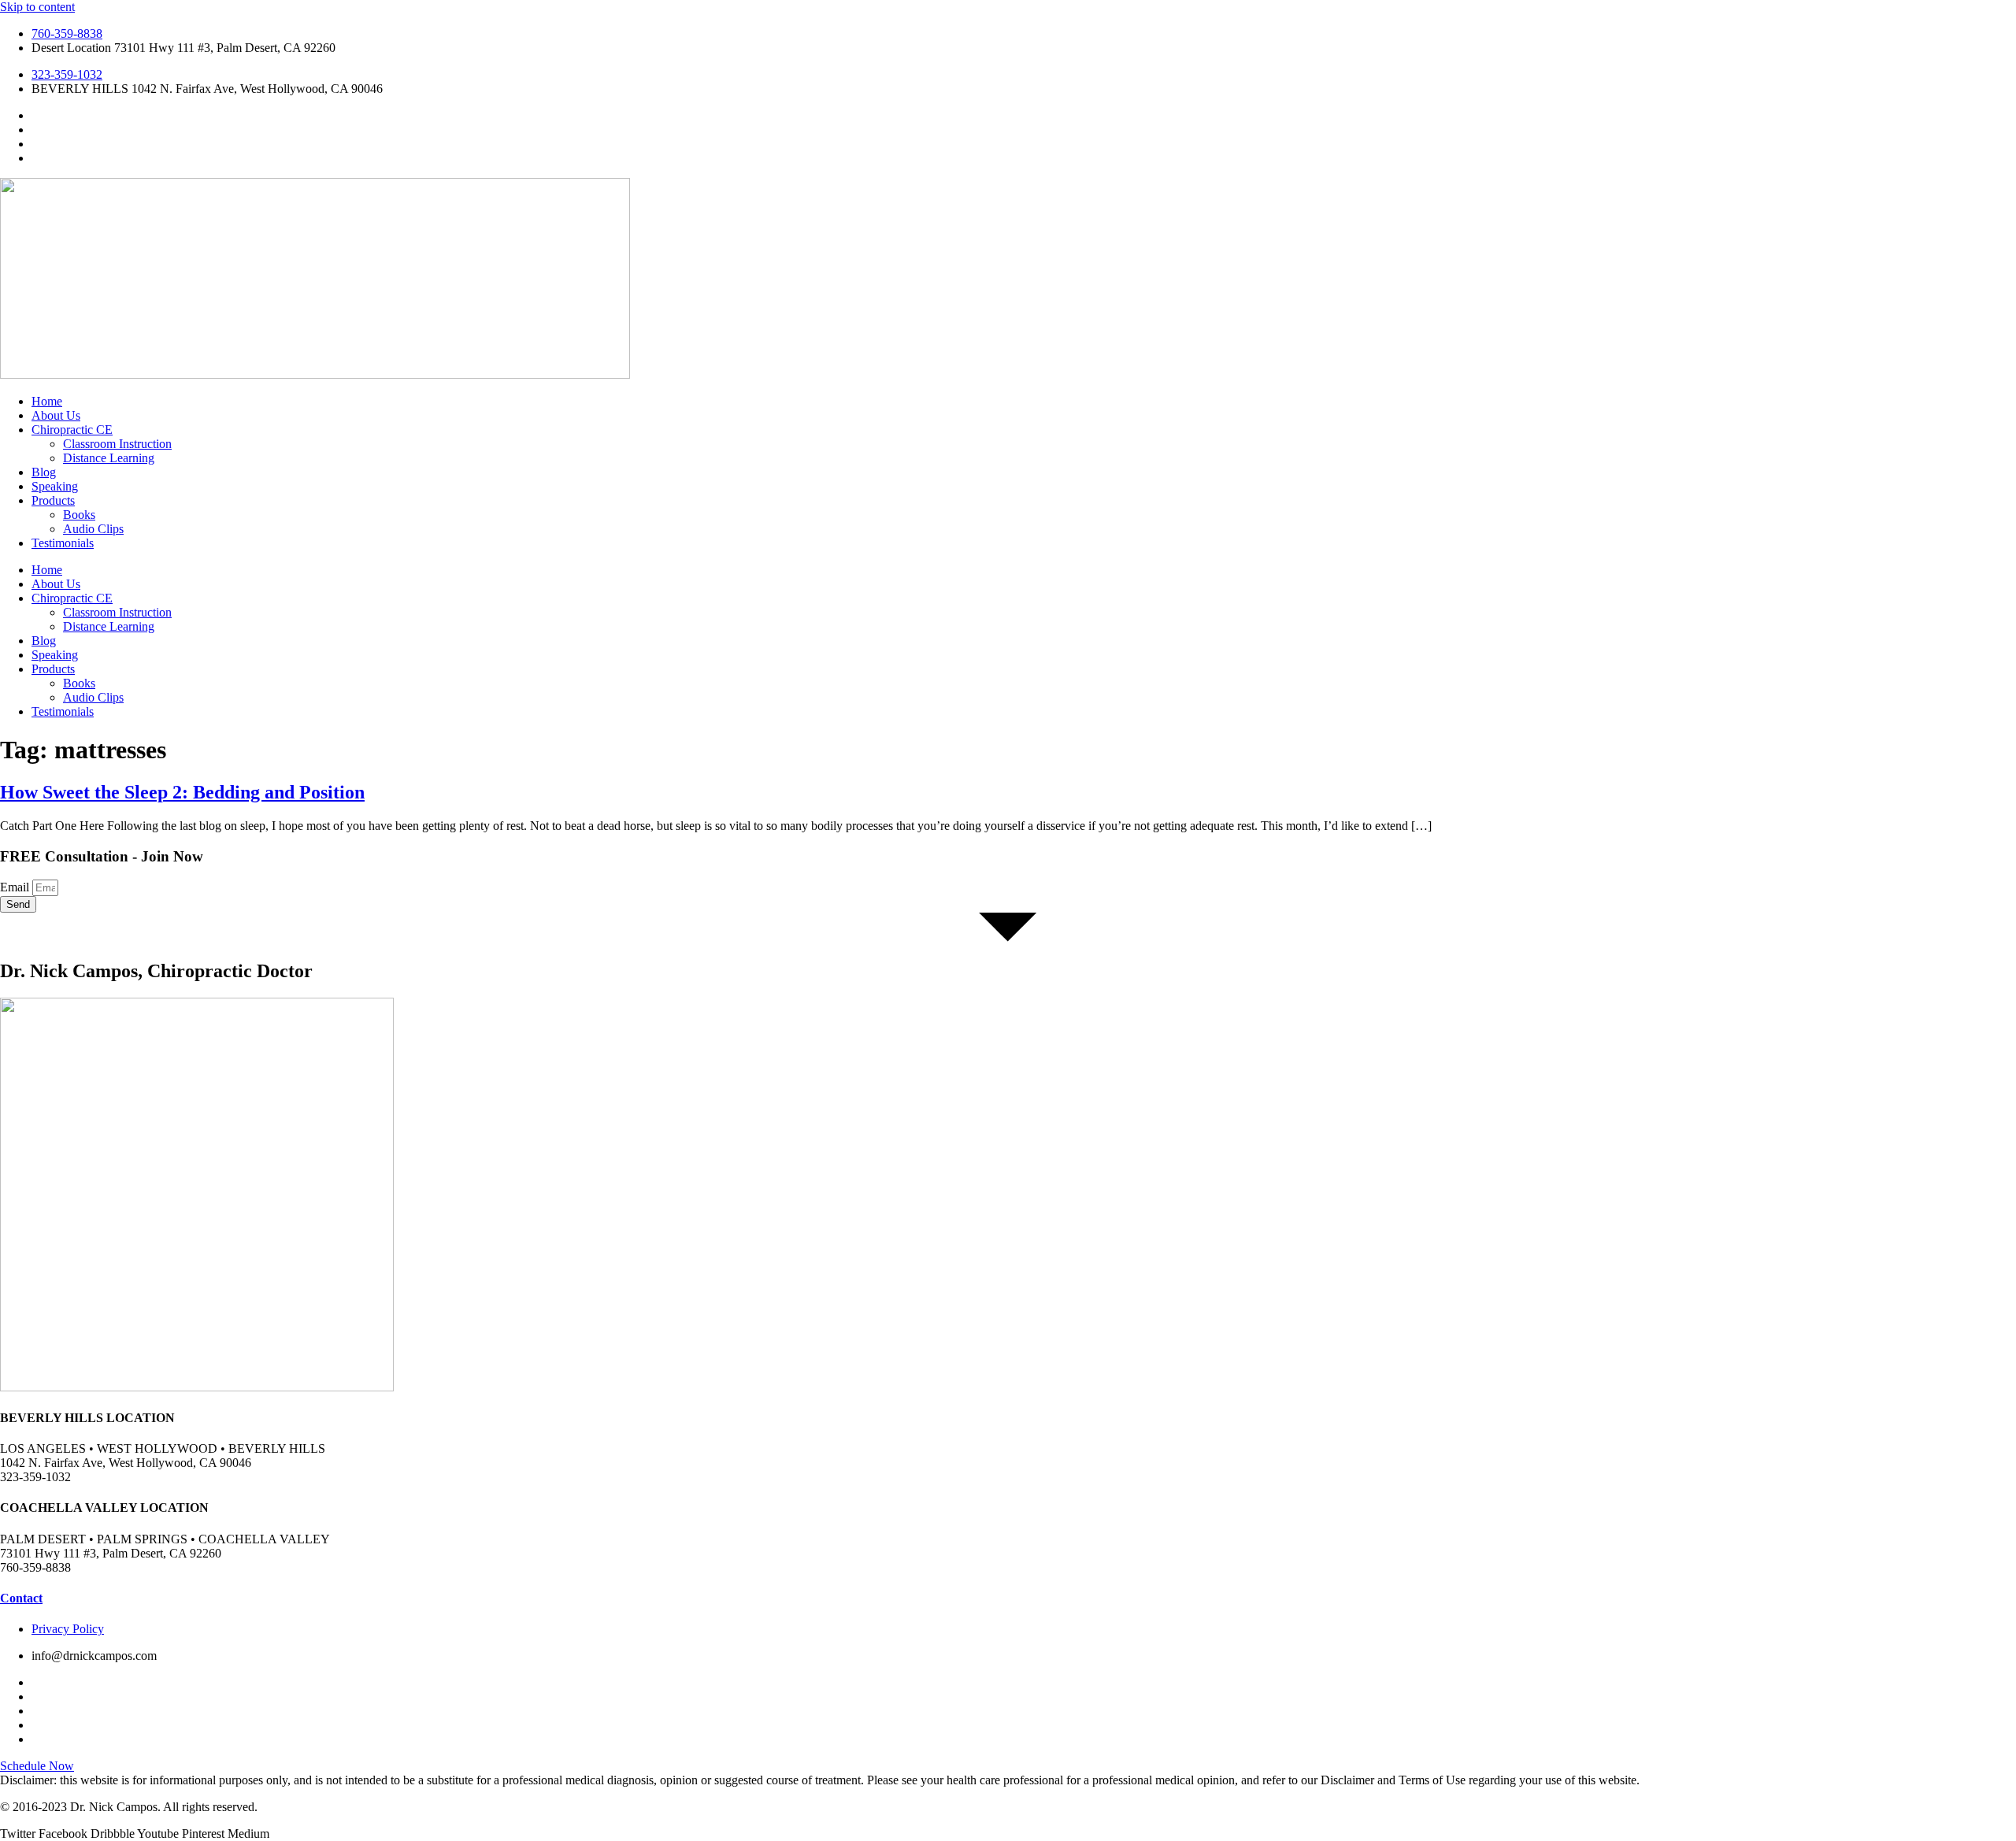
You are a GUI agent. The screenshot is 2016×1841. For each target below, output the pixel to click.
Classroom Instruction (117, 444)
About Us (56, 415)
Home (47, 401)
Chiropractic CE (72, 430)
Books (79, 515)
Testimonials (63, 543)
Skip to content (37, 7)
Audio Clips (93, 529)
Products (53, 500)
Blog (44, 472)
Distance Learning (109, 458)
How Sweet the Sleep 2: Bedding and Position (182, 792)
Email (16, 887)
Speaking (55, 486)
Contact (21, 1598)
